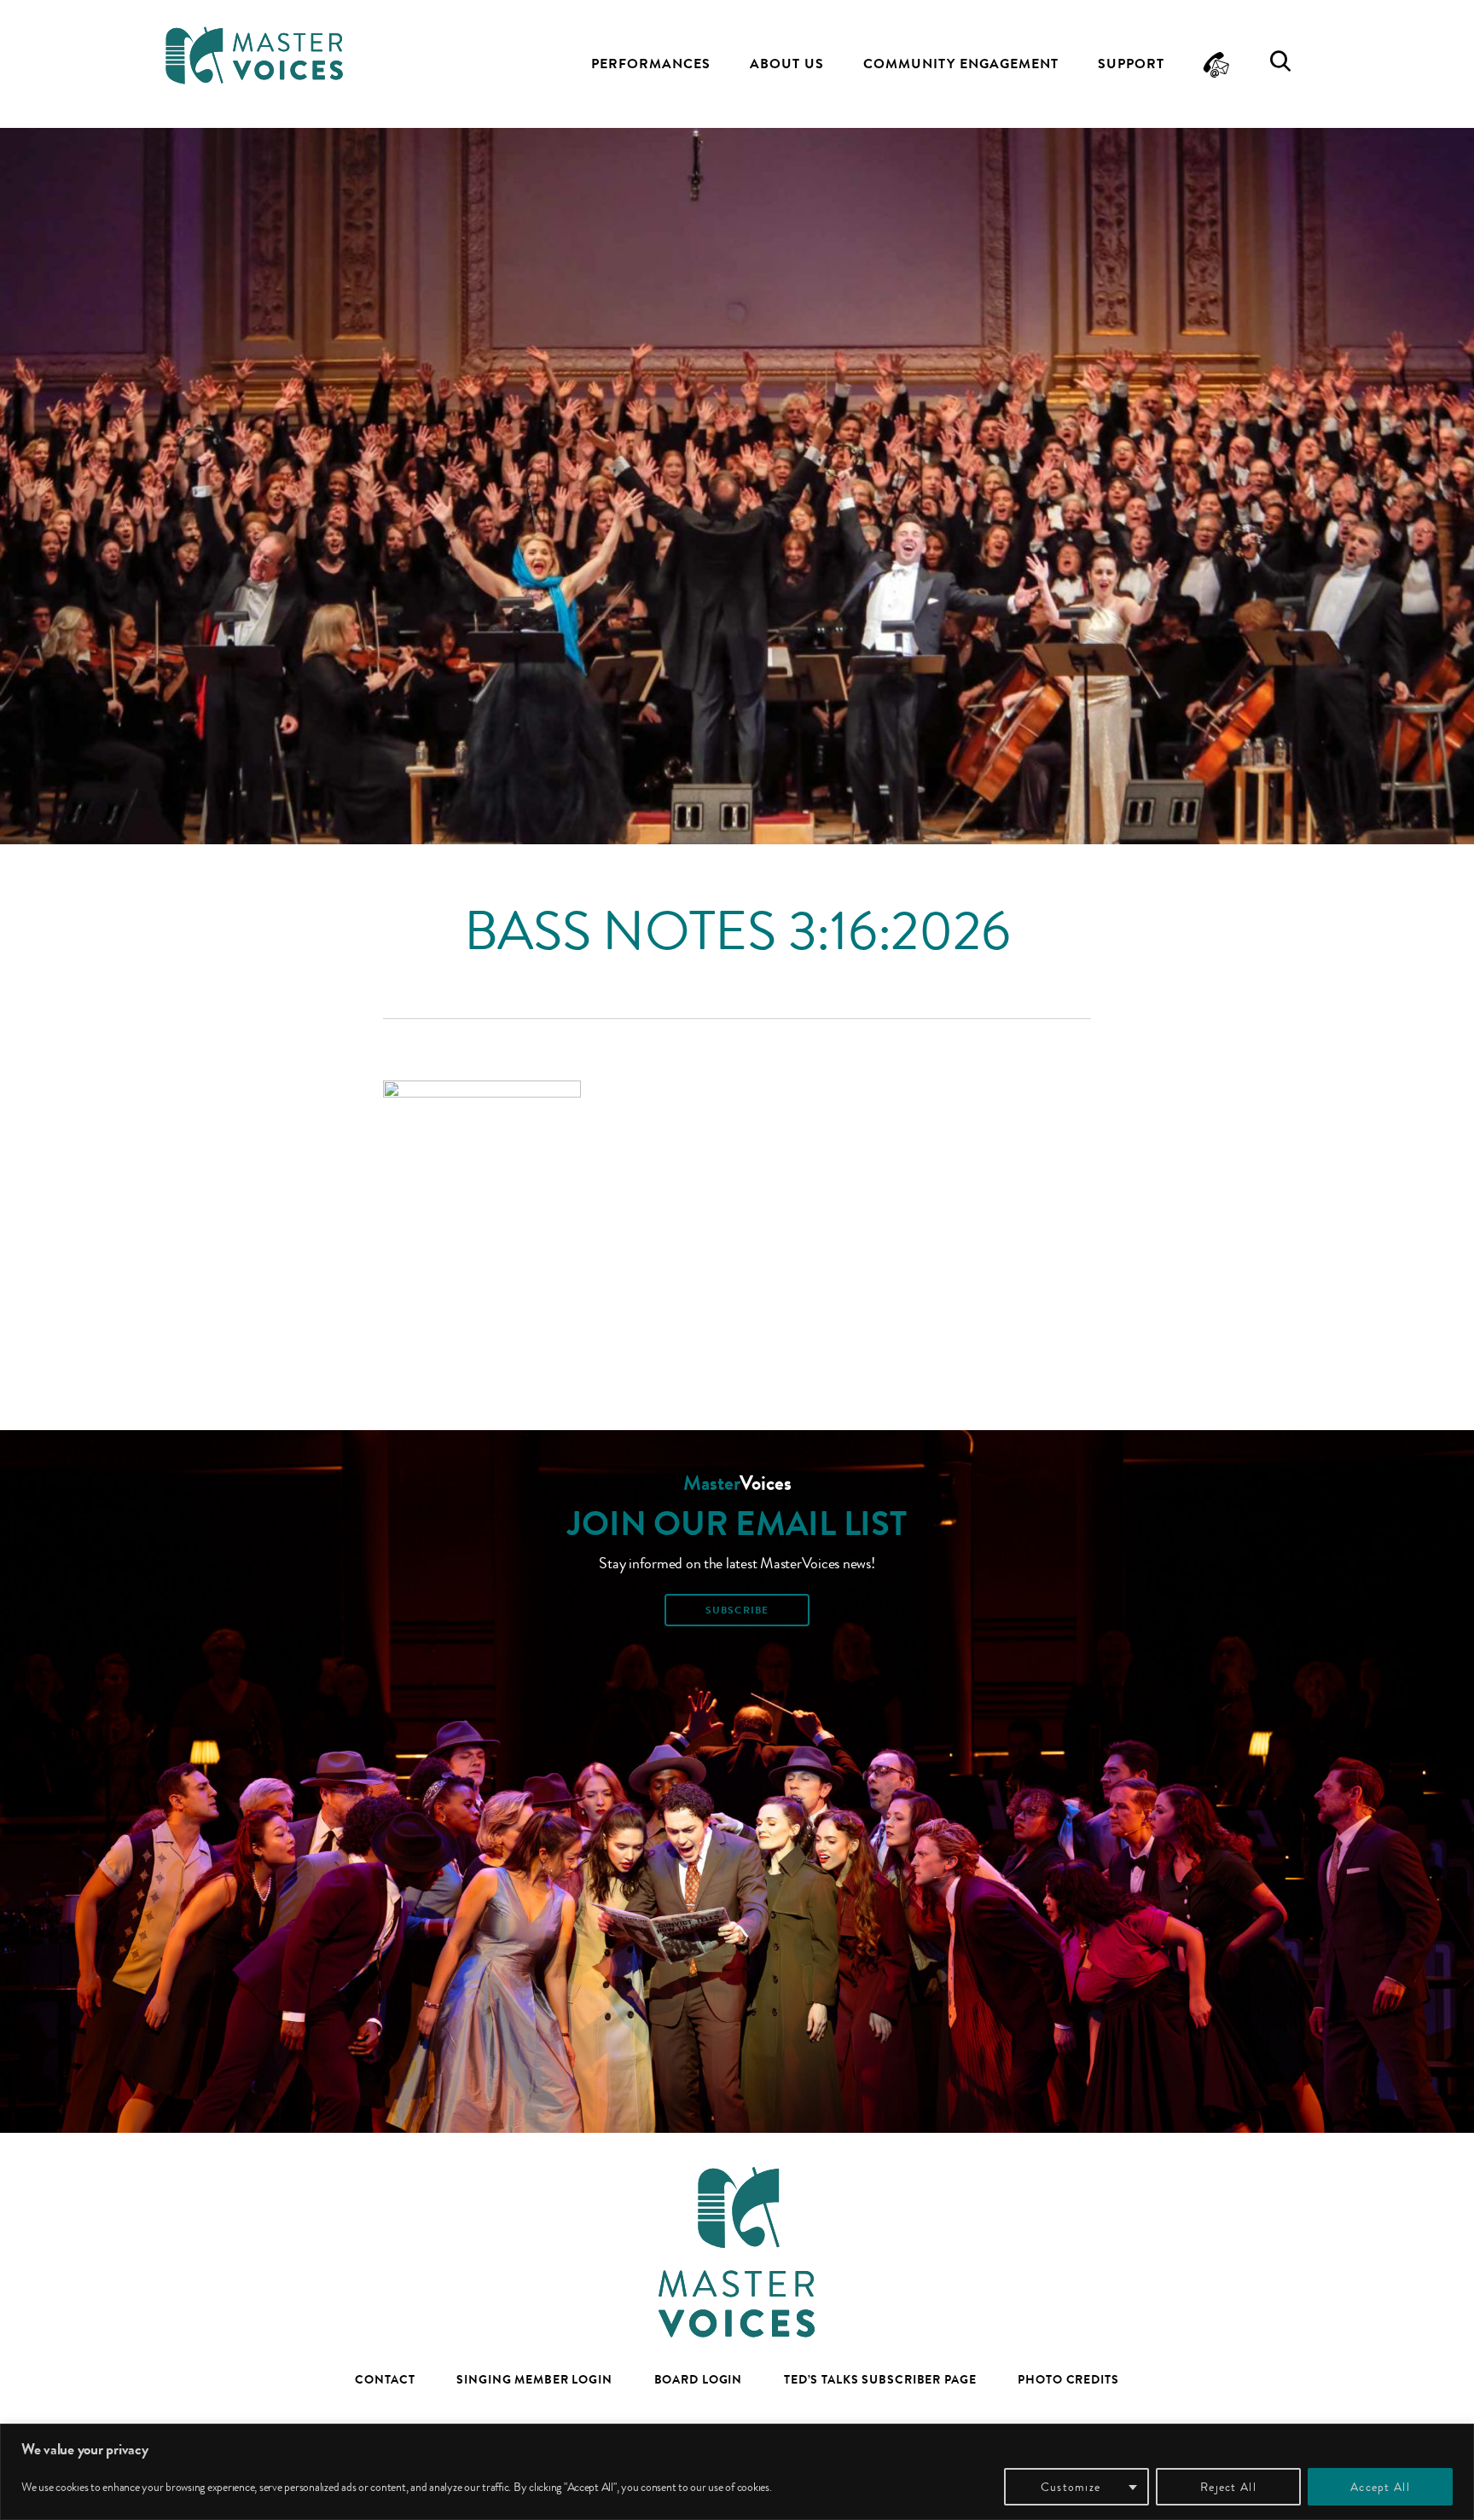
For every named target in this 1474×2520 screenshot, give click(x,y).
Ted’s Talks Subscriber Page (880, 2379)
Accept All (1380, 2487)
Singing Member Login (534, 2379)
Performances (651, 64)
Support (1131, 64)
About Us (787, 64)
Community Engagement (961, 64)
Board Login (699, 2379)
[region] (737, 2472)
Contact (385, 2379)
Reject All (1228, 2487)
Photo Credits (1068, 2379)
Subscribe (737, 1610)
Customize (1071, 2487)
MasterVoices (254, 55)
